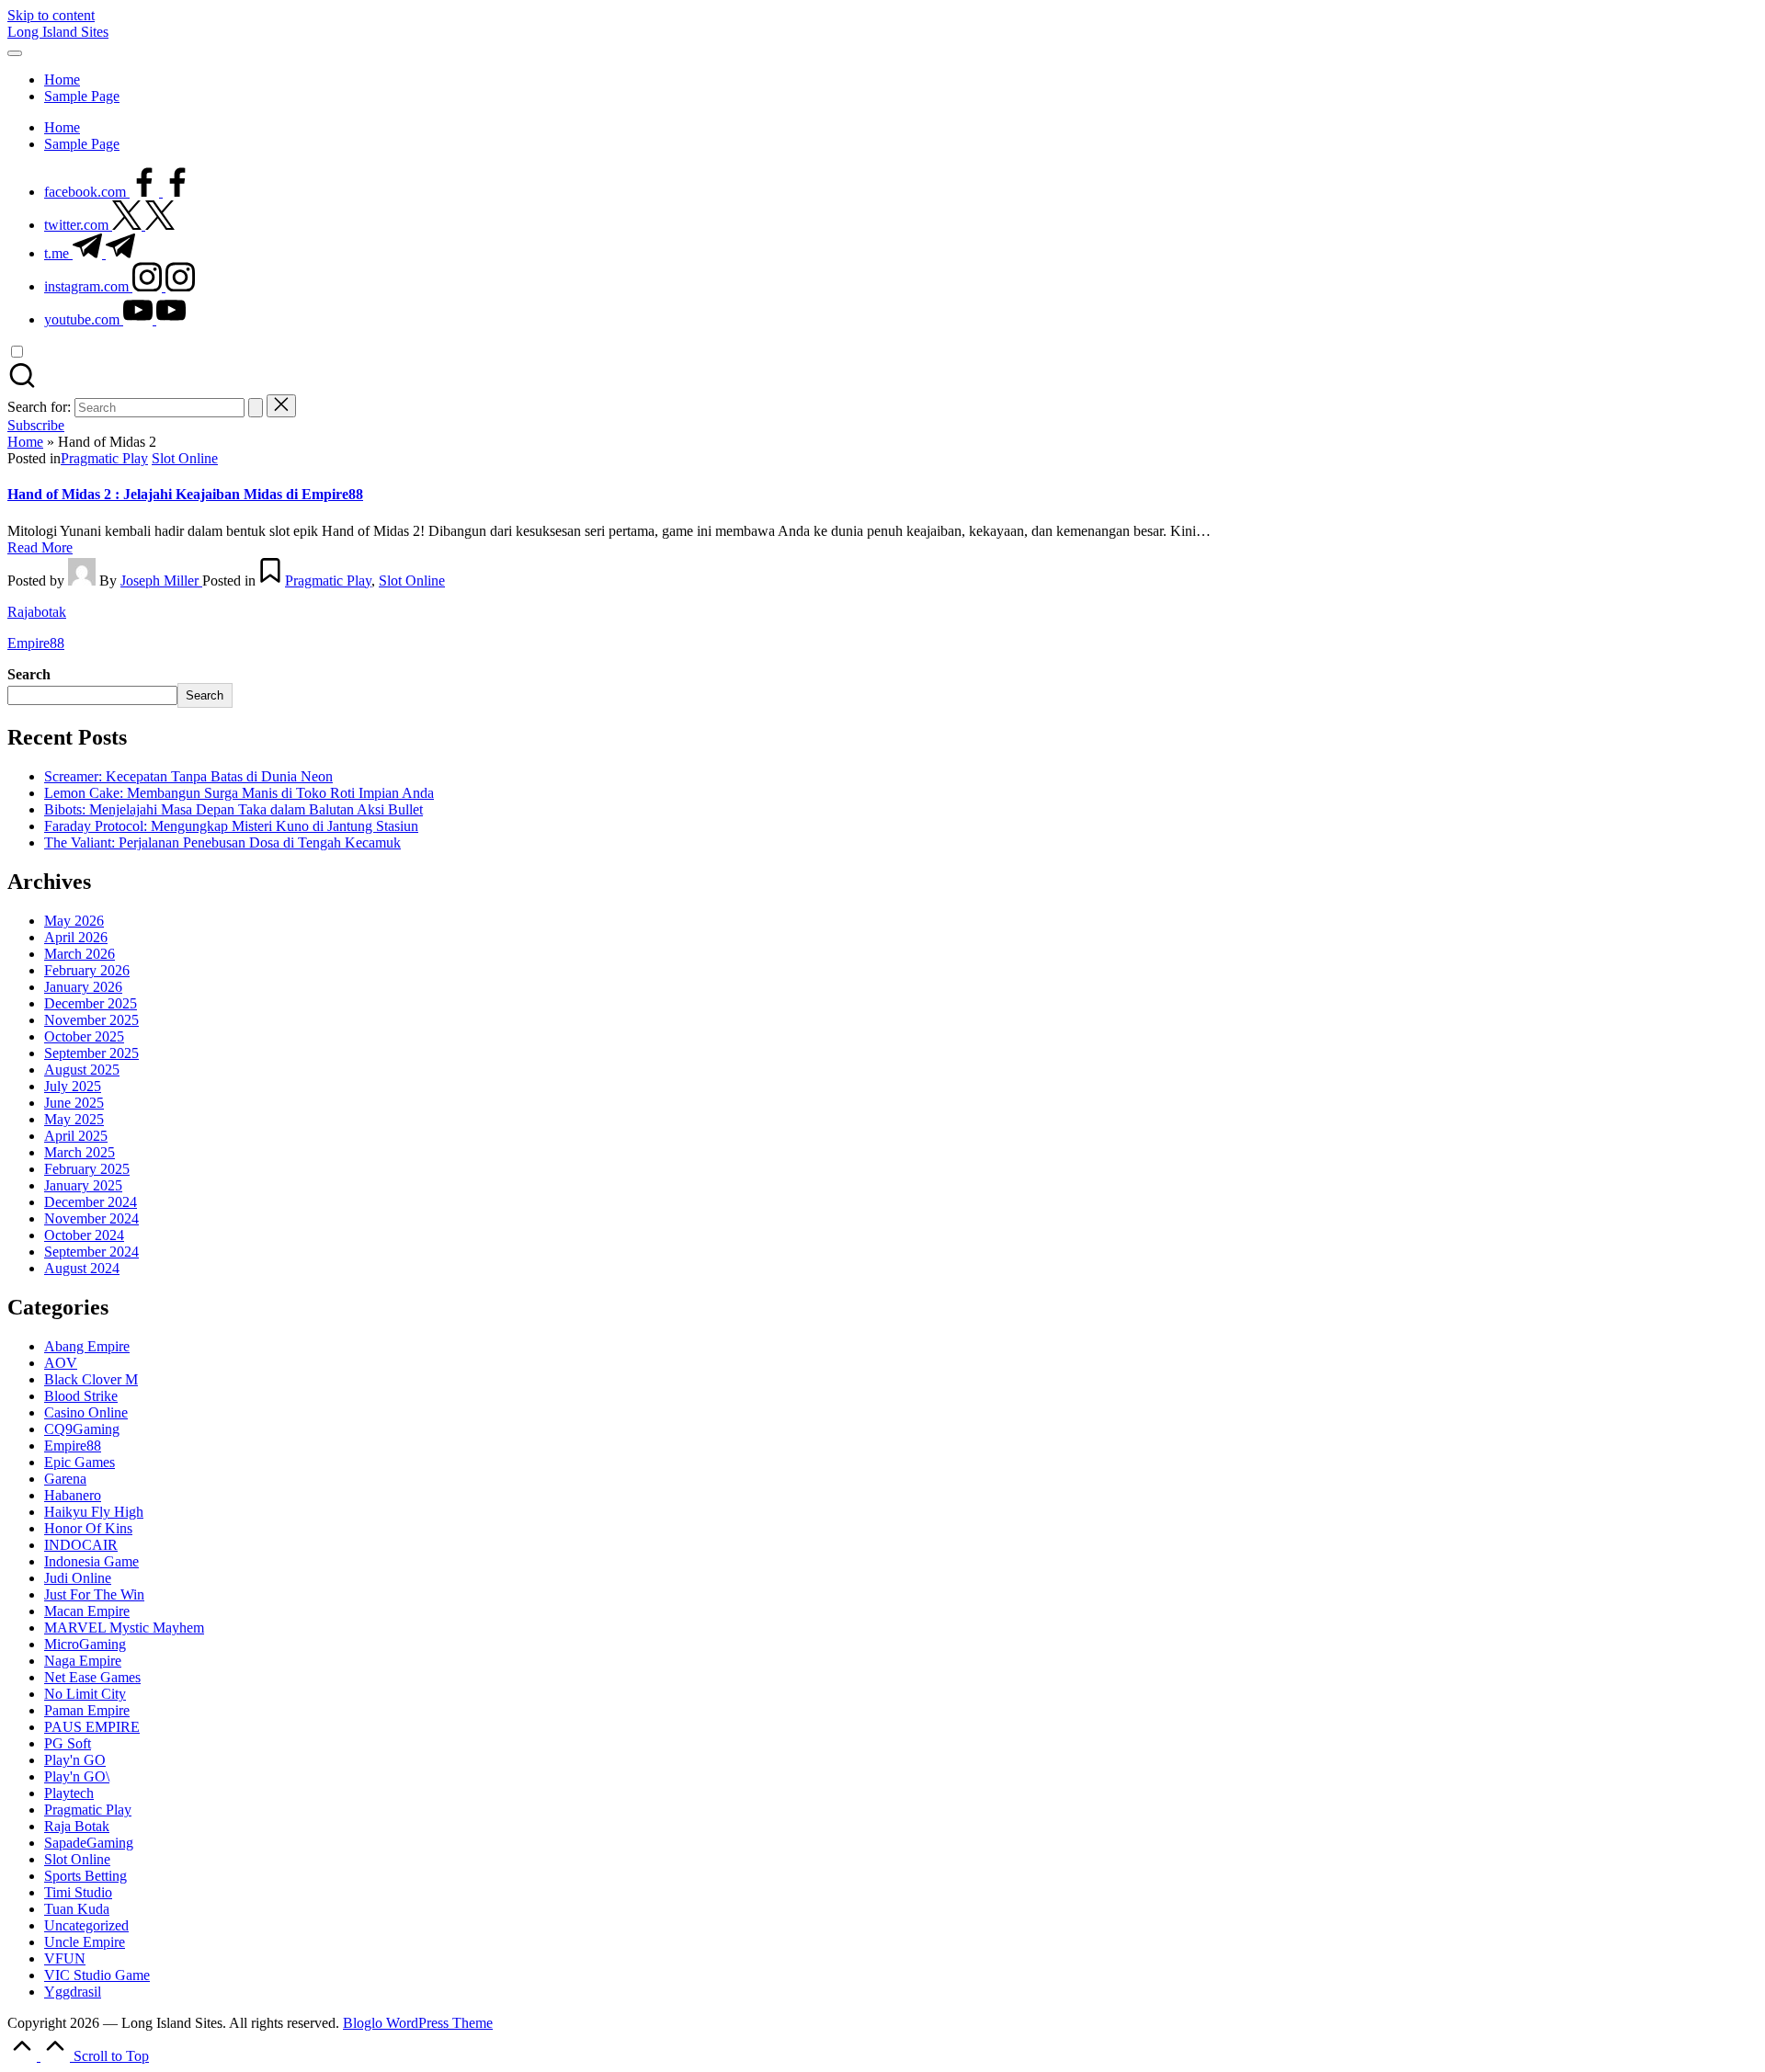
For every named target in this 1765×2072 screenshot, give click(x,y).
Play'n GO (75, 1760)
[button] (256, 408)
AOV (61, 1363)
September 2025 (91, 1053)
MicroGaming (85, 1644)
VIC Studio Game (97, 1975)
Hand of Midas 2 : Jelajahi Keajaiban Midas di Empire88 (185, 494)
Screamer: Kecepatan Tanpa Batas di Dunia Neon (188, 776)
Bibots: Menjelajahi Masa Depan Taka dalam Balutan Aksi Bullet (233, 809)
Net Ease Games (92, 1677)
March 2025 (80, 1152)
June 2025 (74, 1103)
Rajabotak (37, 612)
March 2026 (80, 954)
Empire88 (36, 643)
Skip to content (51, 15)
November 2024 (91, 1218)
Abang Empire (87, 1346)
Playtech (69, 1793)
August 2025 (82, 1070)
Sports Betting (85, 1876)
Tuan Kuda (77, 1909)
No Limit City (85, 1694)
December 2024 (91, 1202)
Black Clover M (91, 1379)
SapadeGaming (89, 1843)
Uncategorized (86, 1925)
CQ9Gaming (82, 1429)
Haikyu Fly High (94, 1512)
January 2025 (83, 1185)
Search (29, 674)
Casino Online (86, 1412)
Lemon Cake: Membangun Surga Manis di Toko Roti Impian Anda (239, 793)
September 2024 (91, 1252)
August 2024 (82, 1268)
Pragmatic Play (104, 458)
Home (25, 442)
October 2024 (84, 1235)
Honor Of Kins (88, 1528)
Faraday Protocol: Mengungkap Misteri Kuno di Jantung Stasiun (231, 826)
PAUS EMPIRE (92, 1727)
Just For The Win (94, 1594)
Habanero (73, 1495)
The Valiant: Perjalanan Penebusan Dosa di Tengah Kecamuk (222, 842)
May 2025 (74, 1119)
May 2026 (74, 921)
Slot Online (185, 458)
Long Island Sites (58, 32)
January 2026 (83, 987)
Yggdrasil (73, 1992)
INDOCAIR (81, 1545)
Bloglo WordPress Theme (418, 2023)
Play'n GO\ (77, 1776)
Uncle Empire (85, 1942)
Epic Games (80, 1462)
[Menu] (15, 53)
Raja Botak (77, 1826)
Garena (65, 1479)
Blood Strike (81, 1396)
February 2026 (87, 970)
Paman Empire (87, 1710)
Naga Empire (83, 1661)
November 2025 (91, 1020)
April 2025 (76, 1136)
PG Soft (68, 1743)
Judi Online (78, 1578)
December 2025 (91, 1003)
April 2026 (76, 937)
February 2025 (87, 1169)
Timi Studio (78, 1892)
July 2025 (73, 1086)
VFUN (65, 1958)
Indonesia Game (91, 1561)
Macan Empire (87, 1611)
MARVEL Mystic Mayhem (124, 1628)
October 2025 (84, 1036)
